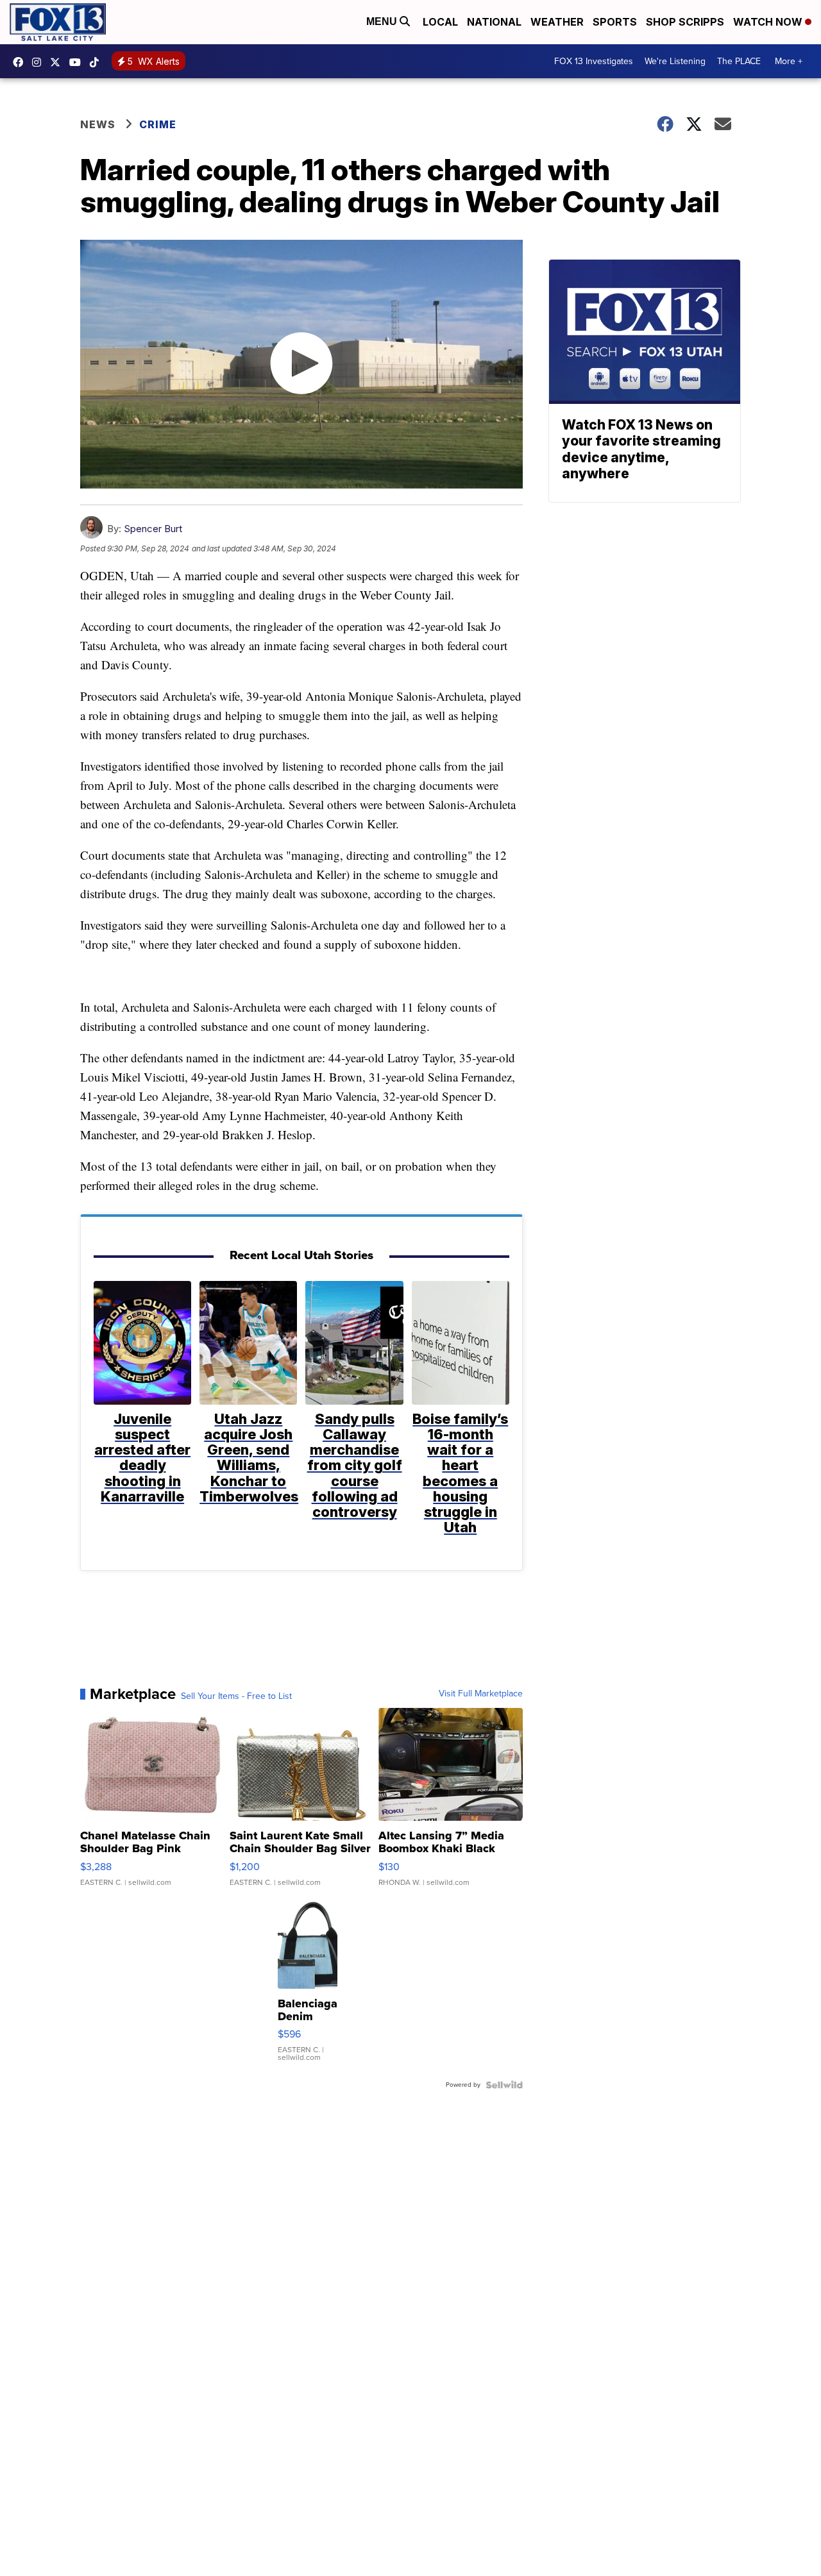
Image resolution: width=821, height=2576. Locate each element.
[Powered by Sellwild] (504, 2085)
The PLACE (739, 61)
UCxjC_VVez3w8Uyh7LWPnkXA (78, 62)
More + (789, 61)
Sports (615, 22)
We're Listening (675, 61)
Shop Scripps (685, 22)
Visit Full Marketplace (481, 1694)
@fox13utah (97, 62)
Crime (158, 124)
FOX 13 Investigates (594, 61)
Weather (557, 22)
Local (440, 22)
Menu (383, 21)
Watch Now (769, 22)
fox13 (58, 62)
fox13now (40, 62)
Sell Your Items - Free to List (236, 1696)
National (494, 22)
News (98, 124)
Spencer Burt (153, 529)
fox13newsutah (21, 62)
